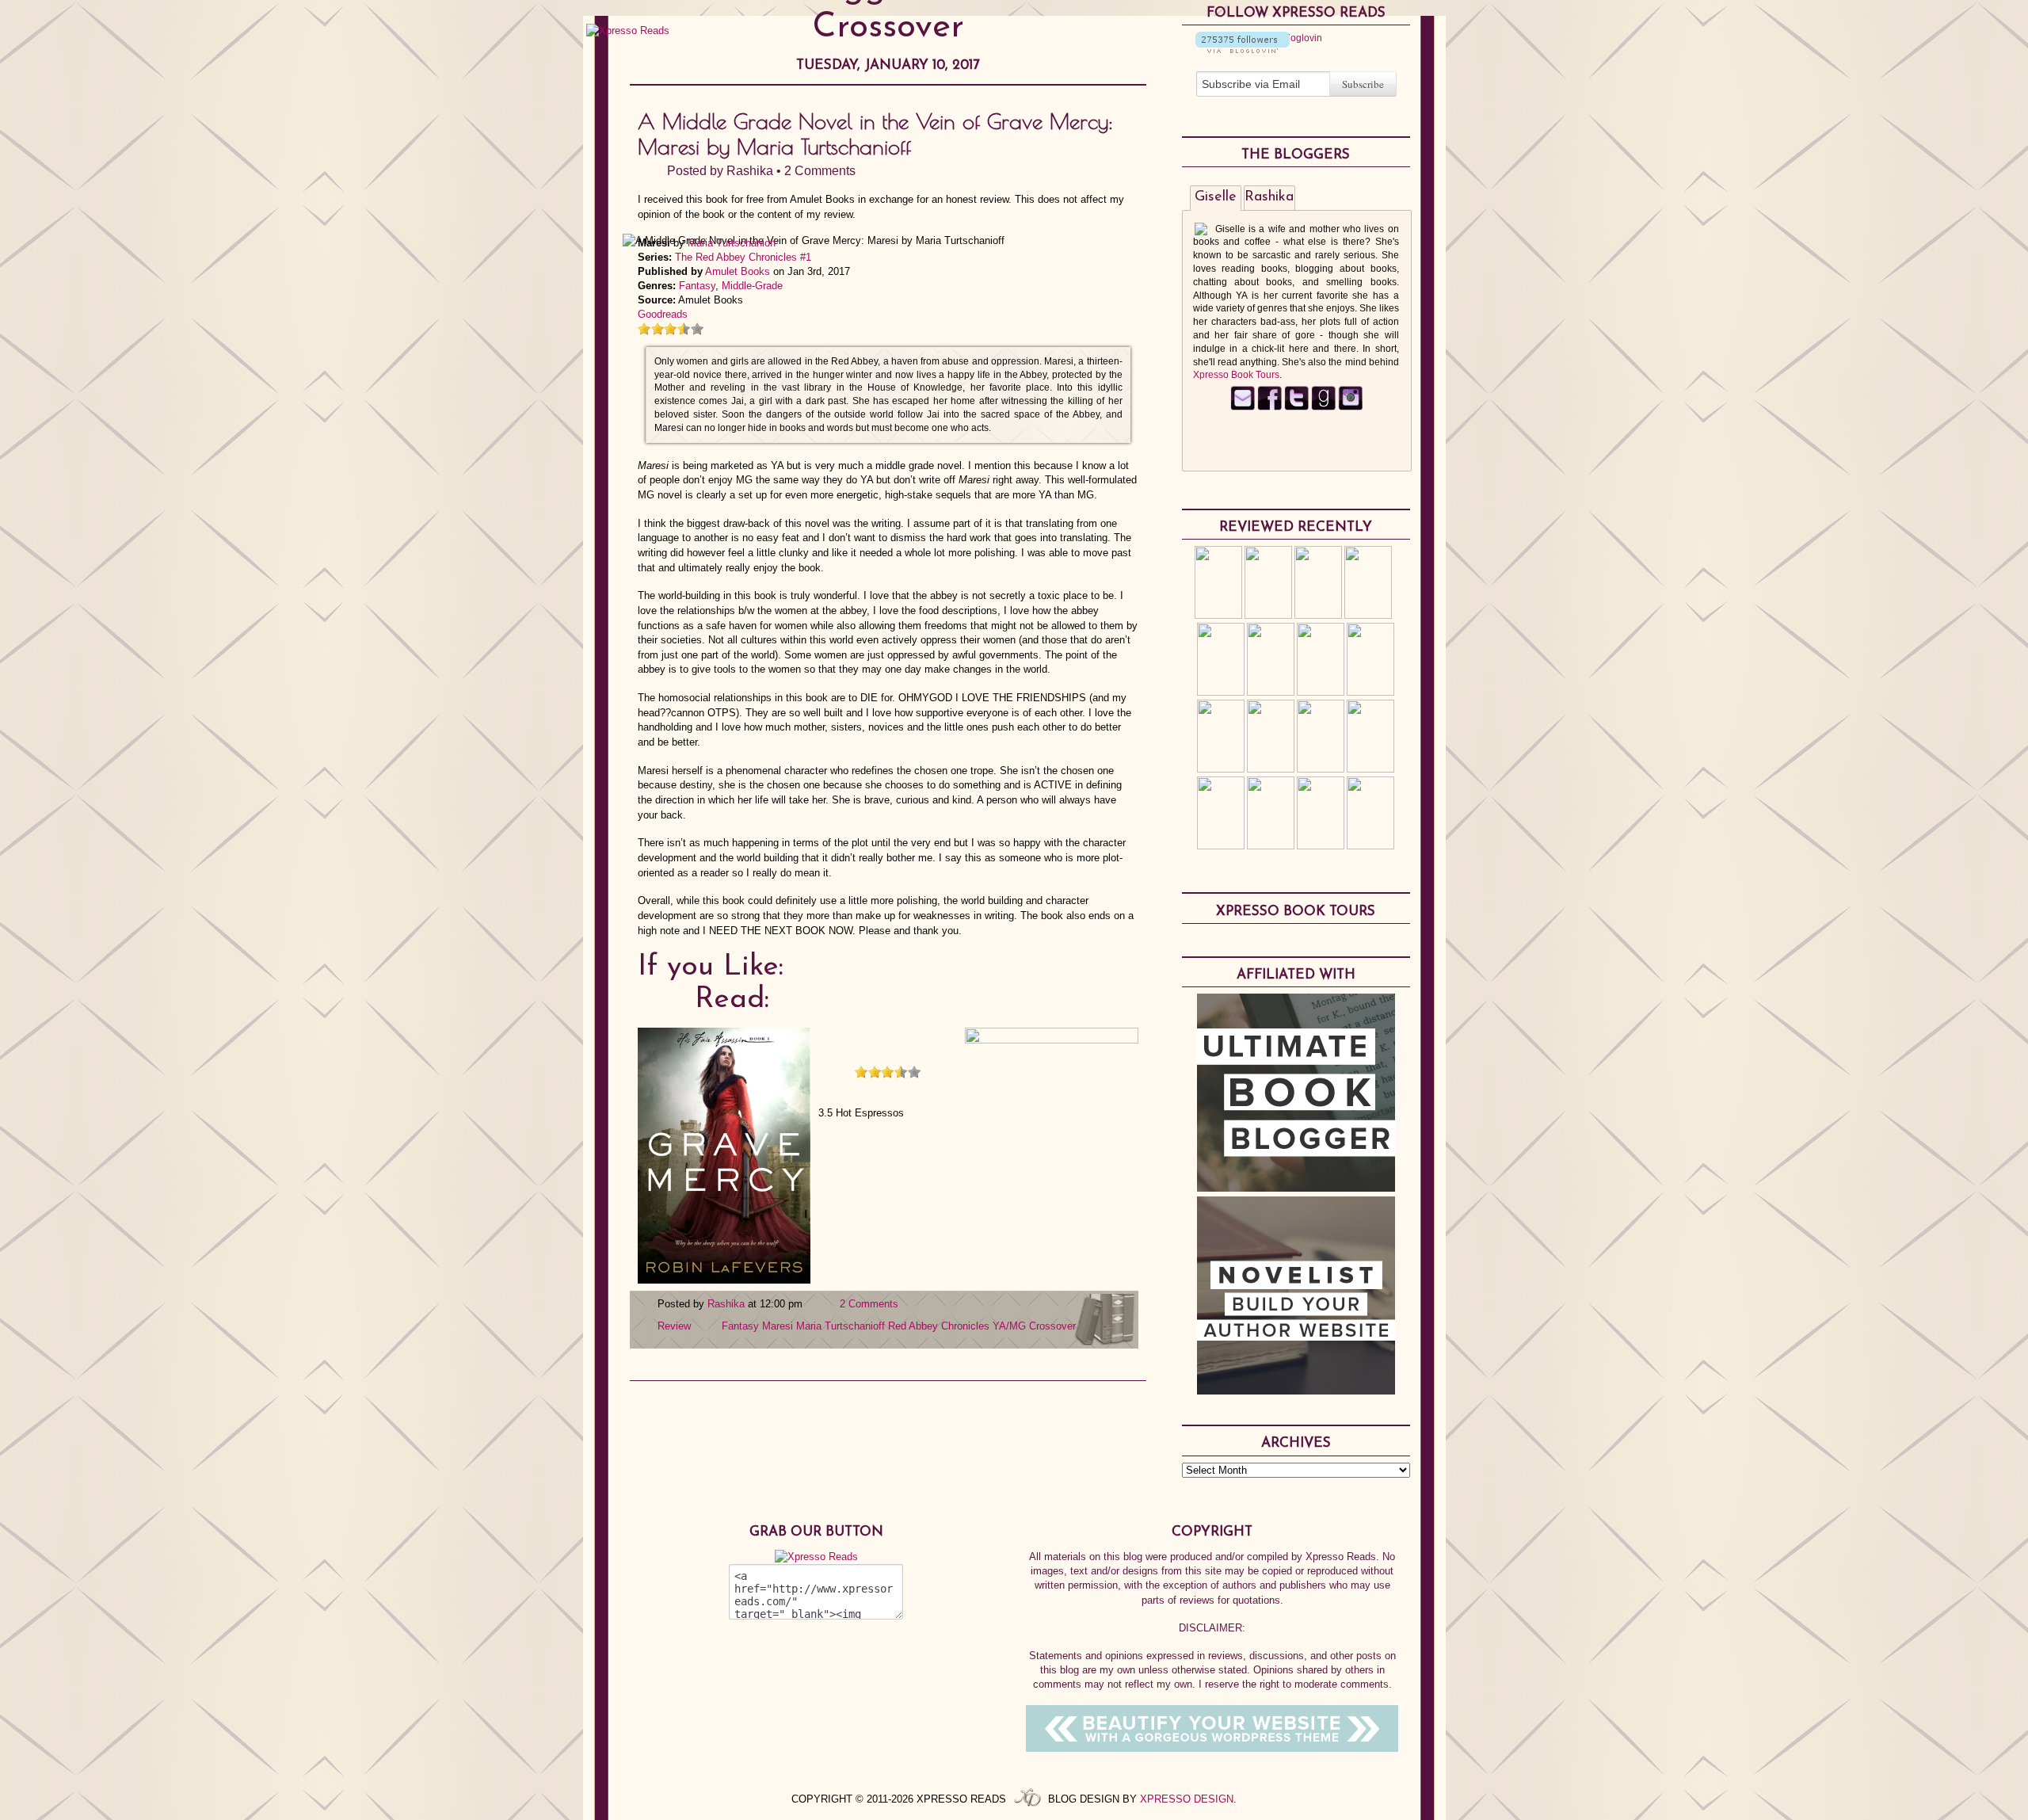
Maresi (778, 1326)
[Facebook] (1269, 407)
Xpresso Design (1187, 1799)
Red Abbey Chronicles (939, 1326)
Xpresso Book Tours (1236, 375)
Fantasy (697, 286)
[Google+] (1350, 407)
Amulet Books (738, 271)
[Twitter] (1296, 407)
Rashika (750, 171)
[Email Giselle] (1243, 407)
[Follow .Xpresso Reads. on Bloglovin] (1243, 50)
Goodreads (663, 314)
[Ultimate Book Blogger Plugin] (1296, 1188)
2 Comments (820, 171)
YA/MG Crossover (1034, 1326)
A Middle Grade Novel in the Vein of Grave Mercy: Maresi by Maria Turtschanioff (875, 134)
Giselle (1216, 197)
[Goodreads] (1323, 407)
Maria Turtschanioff (732, 243)
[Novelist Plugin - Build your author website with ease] (1296, 1391)
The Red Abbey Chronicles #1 (743, 257)
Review (674, 1326)
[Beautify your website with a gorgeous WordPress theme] (1212, 1748)
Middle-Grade (752, 286)
